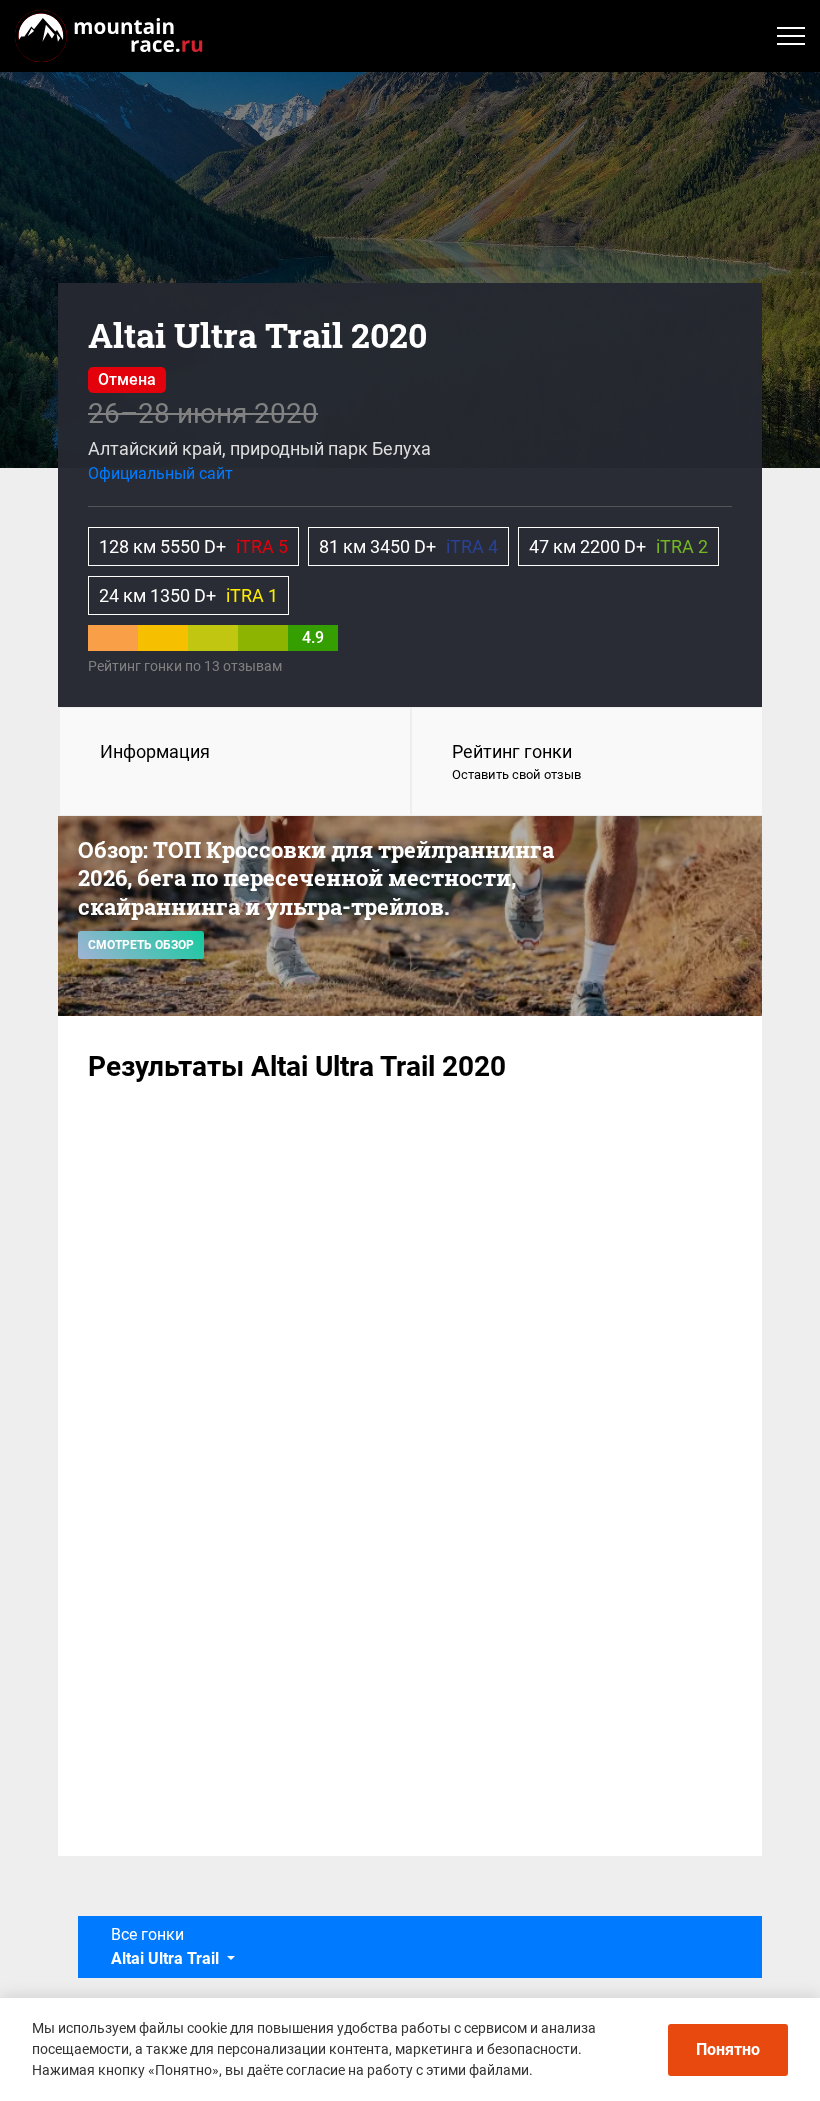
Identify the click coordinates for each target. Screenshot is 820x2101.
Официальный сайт (160, 473)
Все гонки (165, 1946)
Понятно (728, 2049)
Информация (155, 751)
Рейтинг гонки (516, 761)
